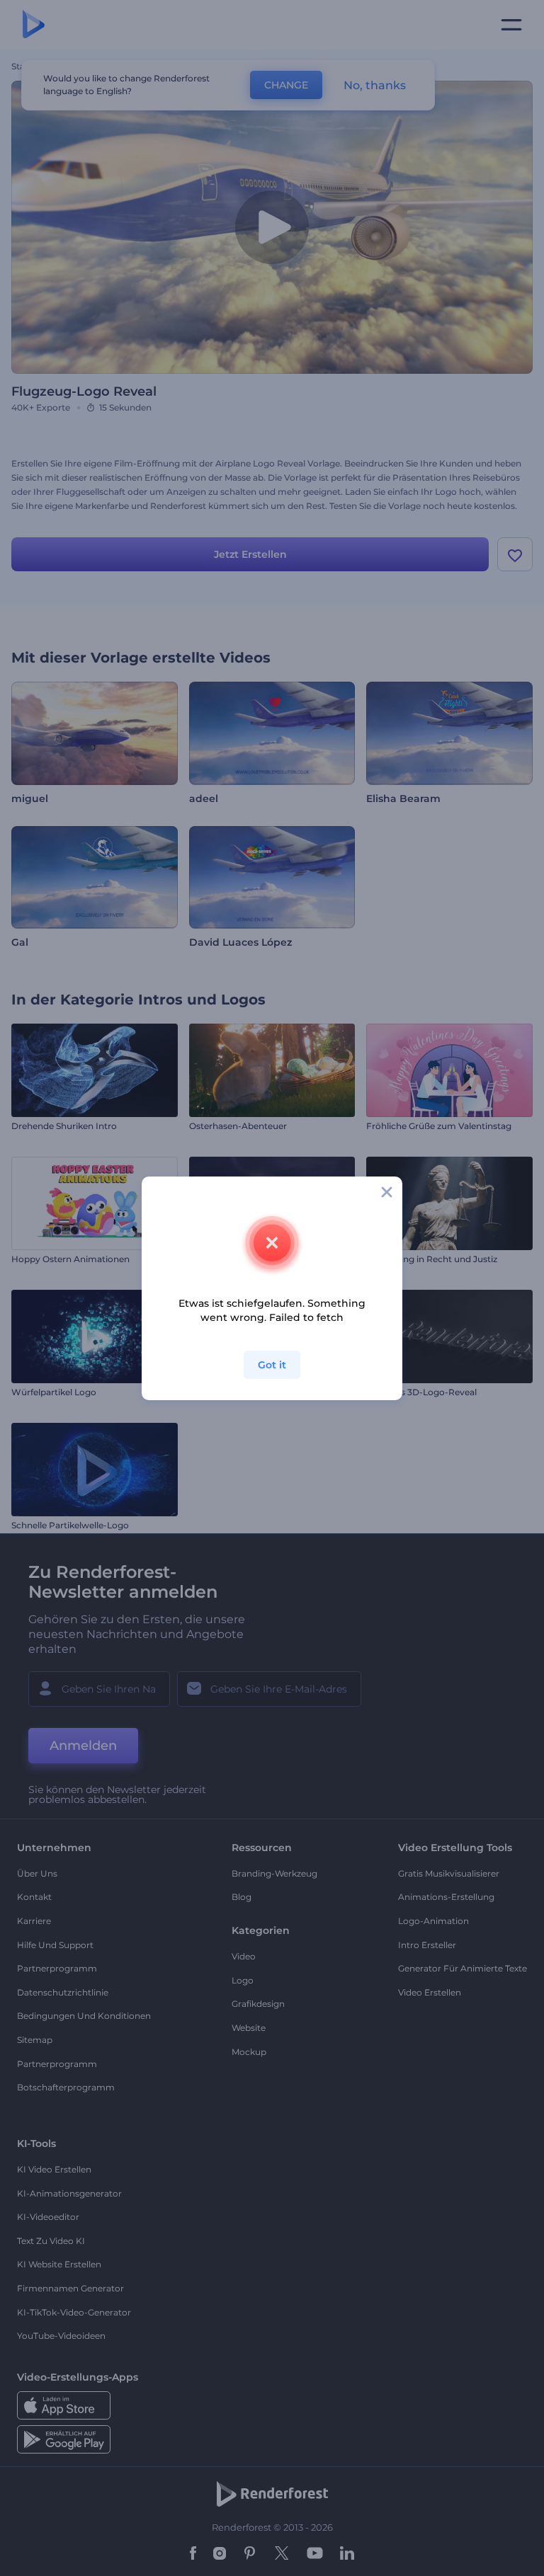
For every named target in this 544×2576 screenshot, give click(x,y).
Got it (272, 1365)
